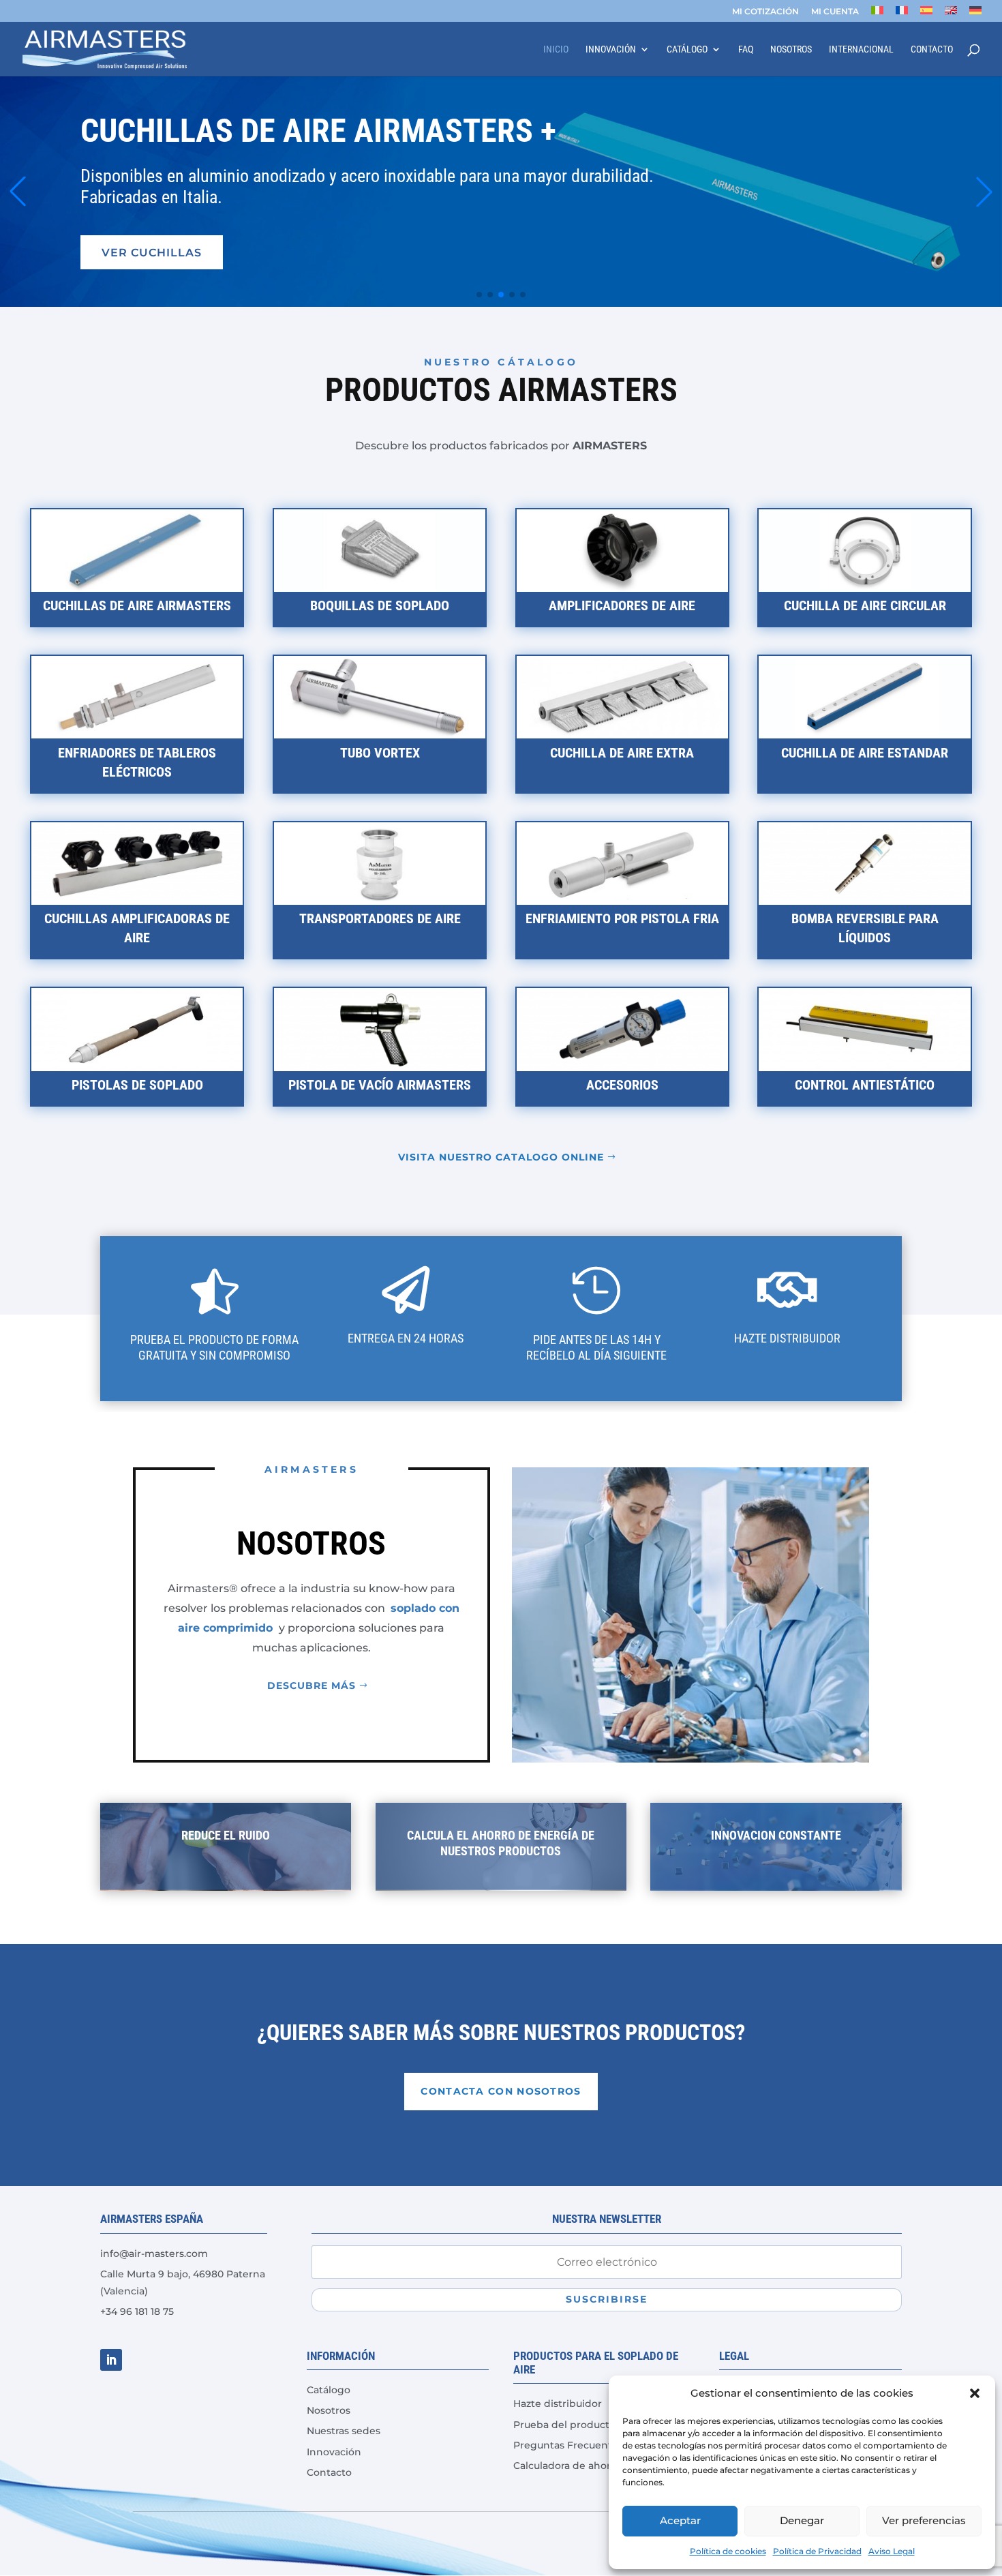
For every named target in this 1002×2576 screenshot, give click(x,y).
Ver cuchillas (152, 252)
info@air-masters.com (154, 2253)
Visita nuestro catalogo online (501, 1157)
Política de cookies (728, 2551)
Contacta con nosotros (501, 2091)
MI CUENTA (835, 12)
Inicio (556, 49)
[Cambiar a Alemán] (975, 14)
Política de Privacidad (817, 2551)
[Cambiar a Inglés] (951, 14)
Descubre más (312, 1686)
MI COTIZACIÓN (765, 12)
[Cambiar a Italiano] (877, 14)
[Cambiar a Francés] (902, 14)
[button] (975, 2393)
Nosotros (791, 49)
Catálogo (687, 49)
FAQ (746, 49)
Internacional (861, 49)
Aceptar (680, 2520)
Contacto (932, 49)
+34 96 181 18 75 (137, 2311)
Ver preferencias (924, 2520)
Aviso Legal (892, 2551)
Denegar (802, 2520)
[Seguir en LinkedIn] (111, 2360)
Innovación (611, 49)
